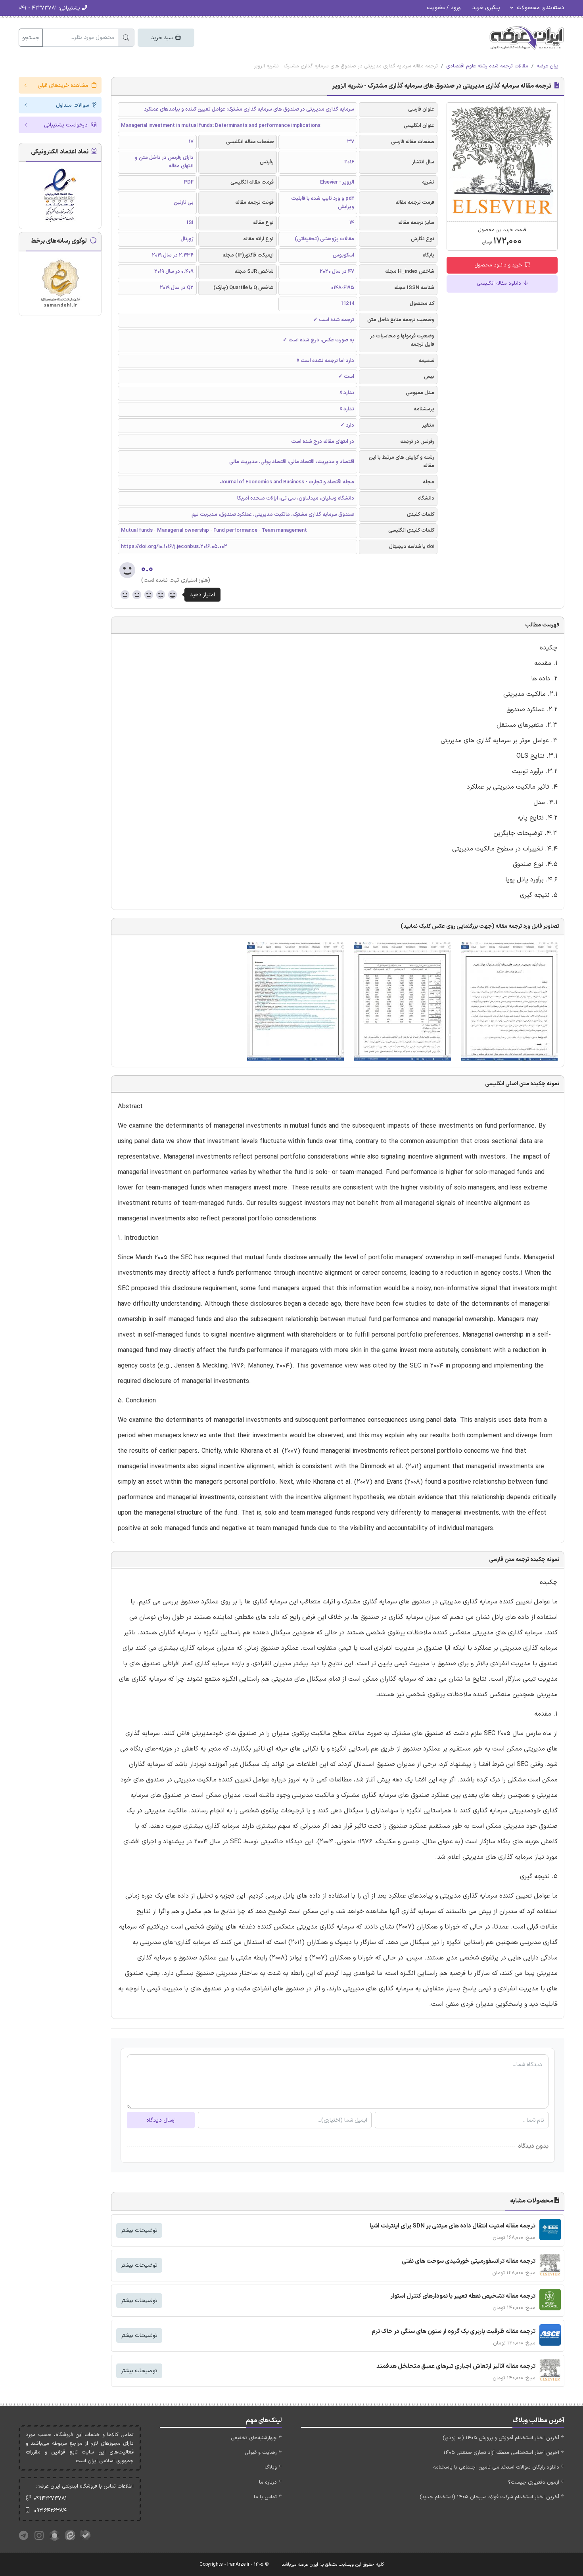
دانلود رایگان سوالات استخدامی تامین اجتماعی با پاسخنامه (496, 2467)
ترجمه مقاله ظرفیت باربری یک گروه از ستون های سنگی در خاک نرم (454, 2332)
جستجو (31, 38)
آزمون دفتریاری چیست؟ (534, 2482)
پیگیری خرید (486, 8)
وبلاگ (271, 2467)
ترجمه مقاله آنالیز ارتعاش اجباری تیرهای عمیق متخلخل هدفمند (456, 2366)
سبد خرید (163, 38)
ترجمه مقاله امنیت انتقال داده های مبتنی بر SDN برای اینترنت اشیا (453, 2226)
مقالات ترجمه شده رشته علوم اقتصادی (487, 66)
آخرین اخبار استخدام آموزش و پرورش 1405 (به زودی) (501, 2438)
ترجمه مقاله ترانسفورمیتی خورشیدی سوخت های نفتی (469, 2261)
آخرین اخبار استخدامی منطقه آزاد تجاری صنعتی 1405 (501, 2453)
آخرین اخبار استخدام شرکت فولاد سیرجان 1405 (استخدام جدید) (489, 2497)
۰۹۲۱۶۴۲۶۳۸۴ (50, 2511)
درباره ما (268, 2482)
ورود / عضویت (444, 8)
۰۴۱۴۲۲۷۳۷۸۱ (50, 2498)
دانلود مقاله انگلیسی (500, 283)
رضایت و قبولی (261, 2453)
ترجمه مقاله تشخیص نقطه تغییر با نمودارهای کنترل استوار (463, 2296)
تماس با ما (265, 2497)
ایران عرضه (548, 66)
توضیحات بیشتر (139, 2230)
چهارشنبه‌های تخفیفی (254, 2438)
